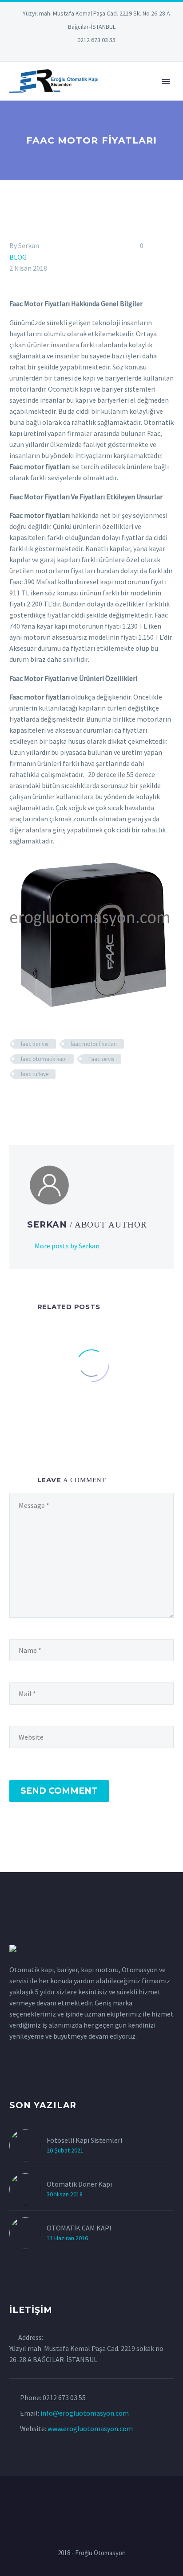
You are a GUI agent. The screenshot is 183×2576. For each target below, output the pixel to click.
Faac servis (101, 1059)
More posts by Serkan (67, 1246)
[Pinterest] (105, 53)
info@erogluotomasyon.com (85, 2413)
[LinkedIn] (65, 53)
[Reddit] (80, 1100)
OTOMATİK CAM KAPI (79, 2228)
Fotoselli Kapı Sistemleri (84, 2140)
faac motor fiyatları (94, 1044)
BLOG (18, 257)
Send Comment (59, 1791)
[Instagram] (91, 53)
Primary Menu (166, 82)
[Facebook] (15, 1100)
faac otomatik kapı (44, 1059)
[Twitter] (78, 53)
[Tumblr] (54, 1100)
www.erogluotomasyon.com (90, 2428)
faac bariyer (35, 1044)
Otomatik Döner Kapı (79, 2184)
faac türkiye (35, 1074)
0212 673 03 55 (96, 40)
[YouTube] (118, 53)
